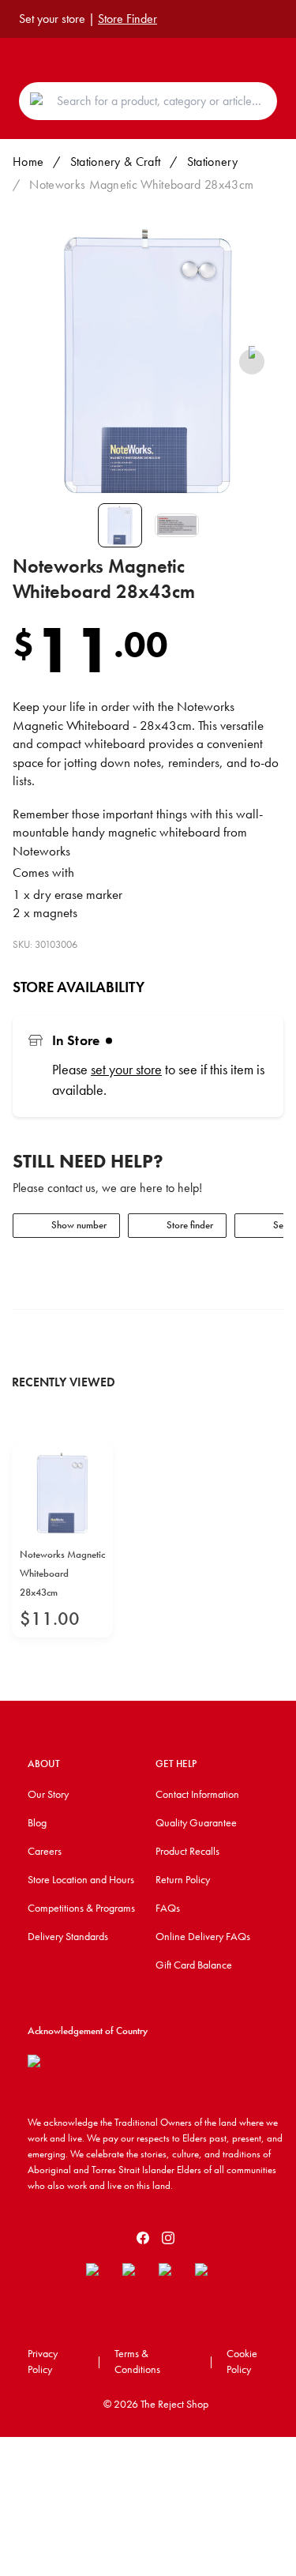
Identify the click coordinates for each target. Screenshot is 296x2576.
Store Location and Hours (81, 1879)
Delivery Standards (68, 1936)
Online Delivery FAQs (203, 1936)
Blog (37, 1822)
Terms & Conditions (137, 2361)
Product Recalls (187, 1851)
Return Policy (183, 1879)
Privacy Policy (43, 2361)
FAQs (168, 1908)
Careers (45, 1851)
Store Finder (127, 19)
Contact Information (197, 1794)
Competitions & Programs (81, 1908)
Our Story (48, 1794)
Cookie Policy (242, 2361)
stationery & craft (116, 162)
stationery (212, 162)
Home (28, 162)
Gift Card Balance (194, 1965)
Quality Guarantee (196, 1822)
